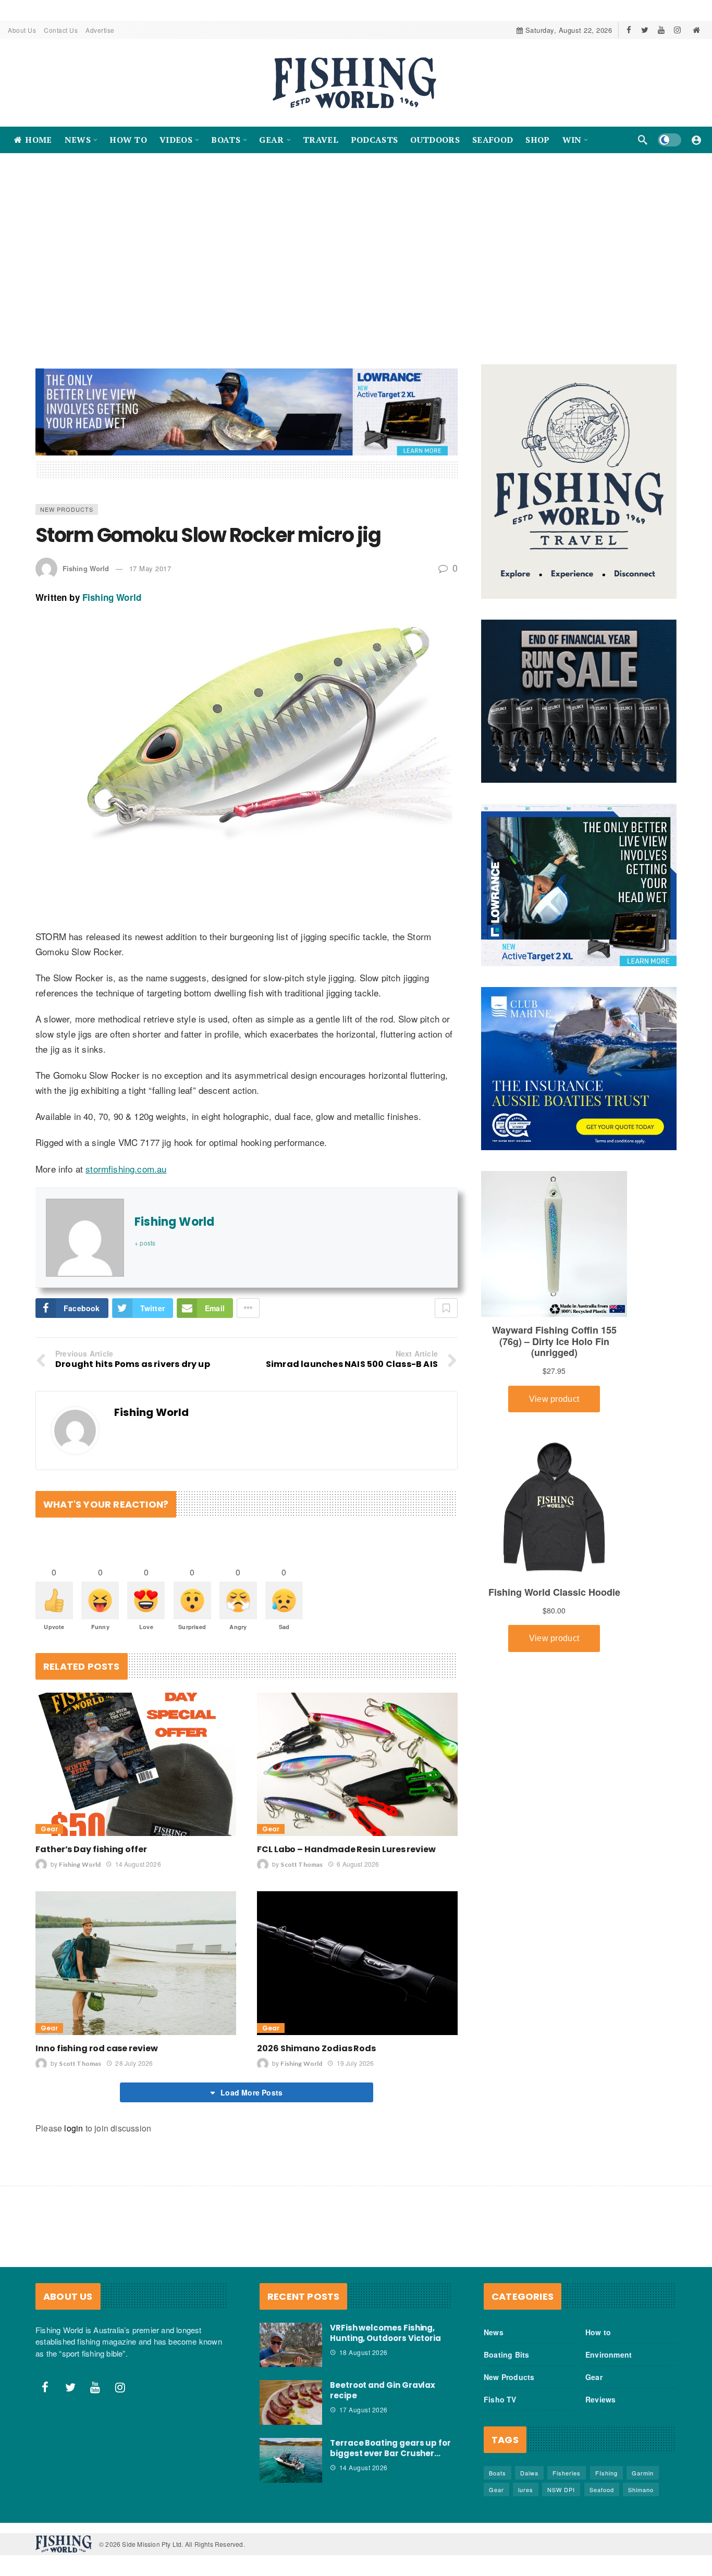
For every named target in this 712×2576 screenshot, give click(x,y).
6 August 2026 (358, 1864)
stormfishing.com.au (126, 1169)
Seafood (602, 2489)
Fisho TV (500, 2399)
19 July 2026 (355, 2063)
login (73, 2128)
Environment (609, 2355)
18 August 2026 (364, 2352)
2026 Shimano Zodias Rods (316, 2048)
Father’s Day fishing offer (91, 1849)
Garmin (643, 2473)
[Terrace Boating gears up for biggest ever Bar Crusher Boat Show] (291, 2460)
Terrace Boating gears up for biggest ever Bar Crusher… (390, 2448)
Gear (49, 1829)
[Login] (696, 140)
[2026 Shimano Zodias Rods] (357, 1963)
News (494, 2332)
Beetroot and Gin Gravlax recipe (383, 2390)
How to (598, 2332)
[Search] (643, 140)
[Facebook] (629, 30)
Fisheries (567, 2473)
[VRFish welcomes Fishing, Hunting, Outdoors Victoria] (291, 2345)
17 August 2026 (364, 2409)
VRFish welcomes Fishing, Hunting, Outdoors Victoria (385, 2333)
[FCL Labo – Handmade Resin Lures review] (357, 1764)
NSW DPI (561, 2489)
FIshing (606, 2473)
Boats (498, 2473)
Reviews (600, 2399)
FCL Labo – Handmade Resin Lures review (346, 1849)
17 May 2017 (150, 568)
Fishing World (86, 568)
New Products (67, 509)
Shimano (641, 2489)
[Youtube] (661, 30)
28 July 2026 (134, 2063)
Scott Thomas (302, 1864)
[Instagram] (677, 30)
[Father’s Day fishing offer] (136, 1764)
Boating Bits (506, 2355)
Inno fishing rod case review (97, 2048)
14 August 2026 (138, 1864)
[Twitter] (645, 30)
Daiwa (529, 2473)
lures (526, 2489)
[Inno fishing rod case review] (136, 1963)
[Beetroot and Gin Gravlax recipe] (291, 2402)
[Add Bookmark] (446, 1308)
